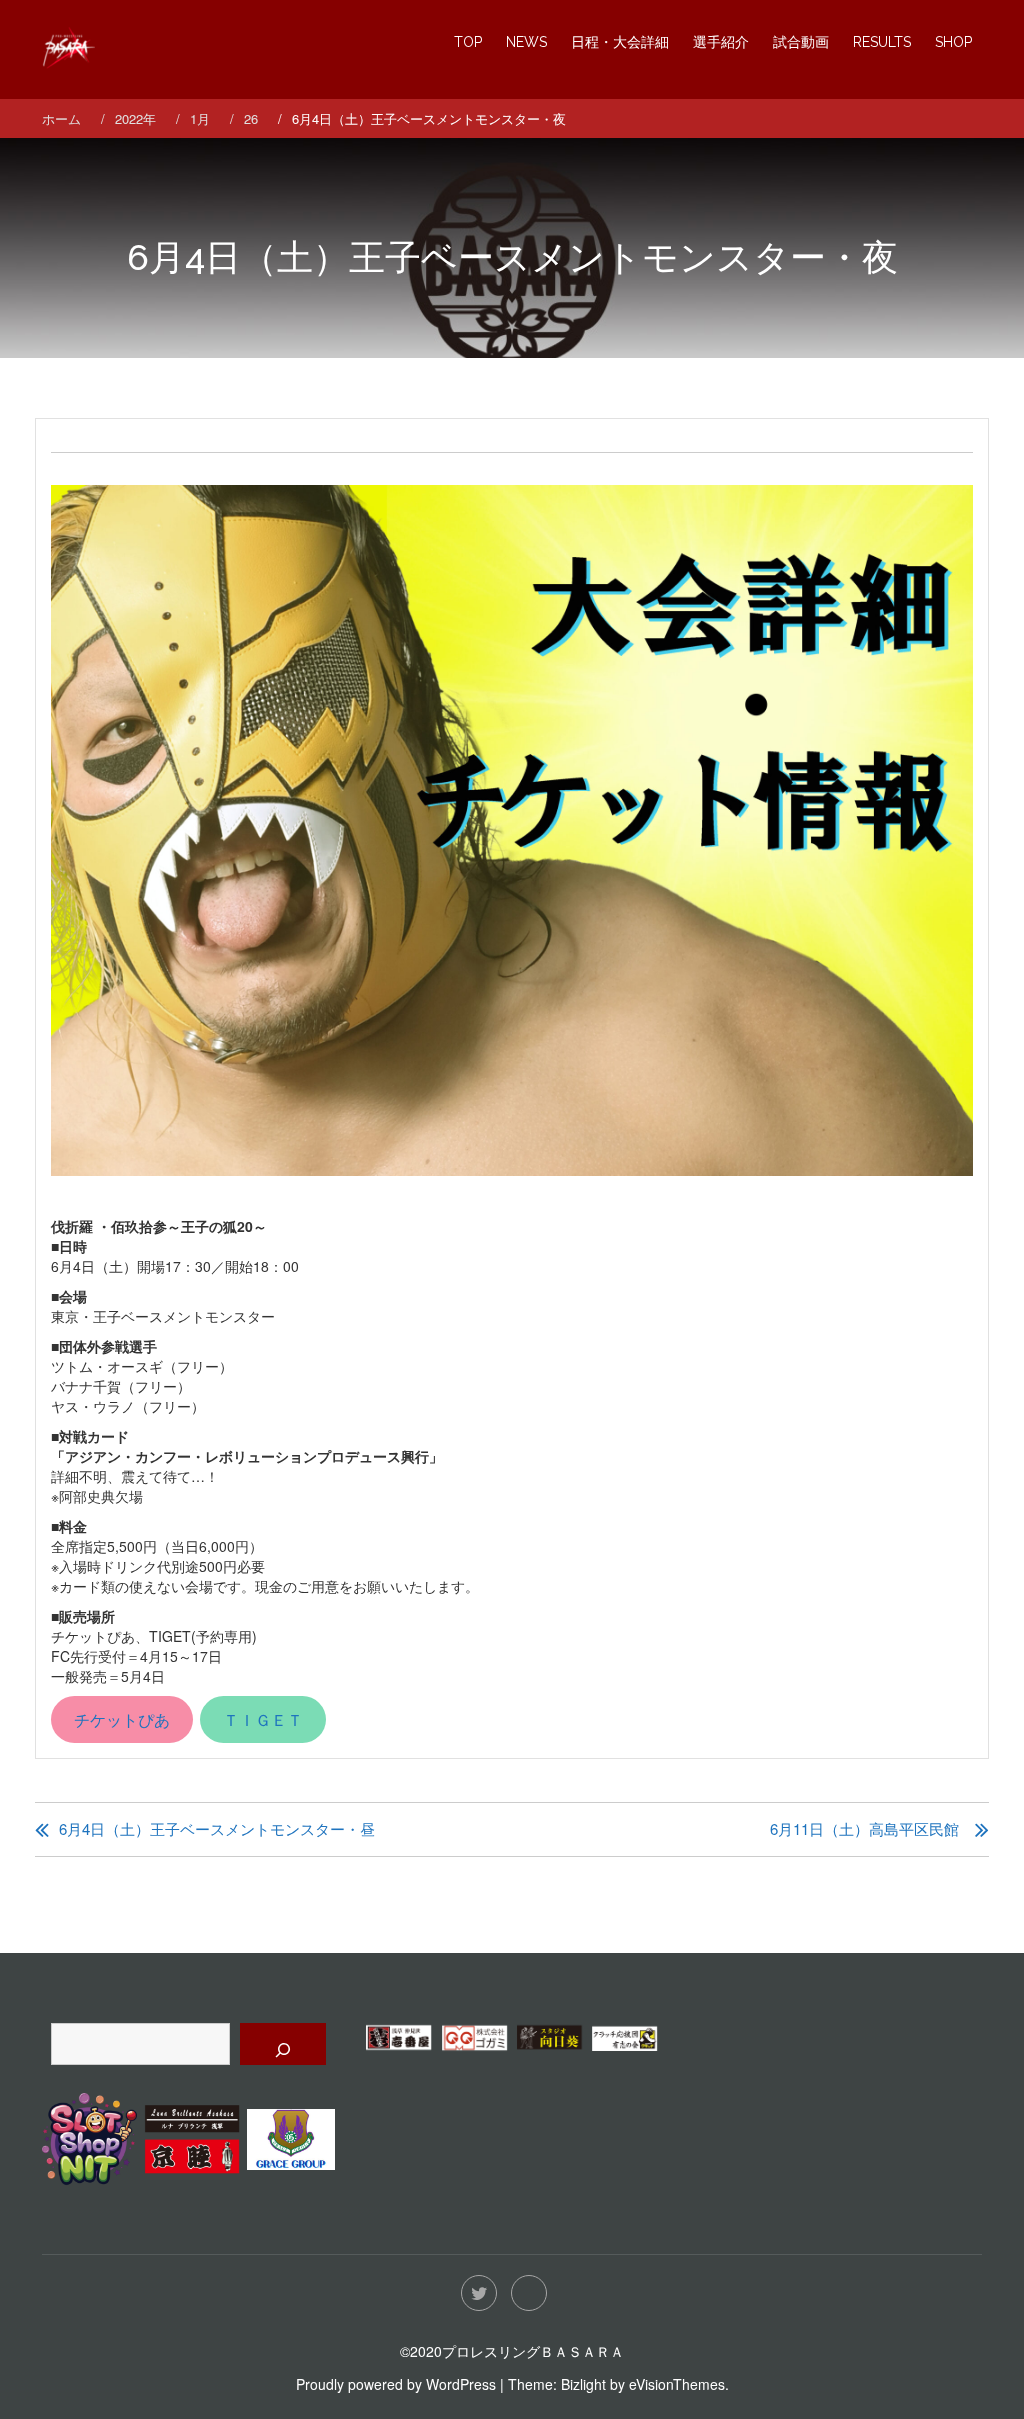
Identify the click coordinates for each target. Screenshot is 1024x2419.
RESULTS (882, 42)
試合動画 (801, 42)
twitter (479, 2293)
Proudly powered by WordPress (396, 2384)
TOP (468, 42)
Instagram (529, 2293)
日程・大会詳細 (620, 42)
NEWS (526, 42)
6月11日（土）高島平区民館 (864, 1828)
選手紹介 (721, 42)
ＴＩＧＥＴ (263, 1719)
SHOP (953, 42)
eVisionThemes (677, 2384)
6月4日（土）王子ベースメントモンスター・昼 (217, 1828)
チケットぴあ (122, 1719)
